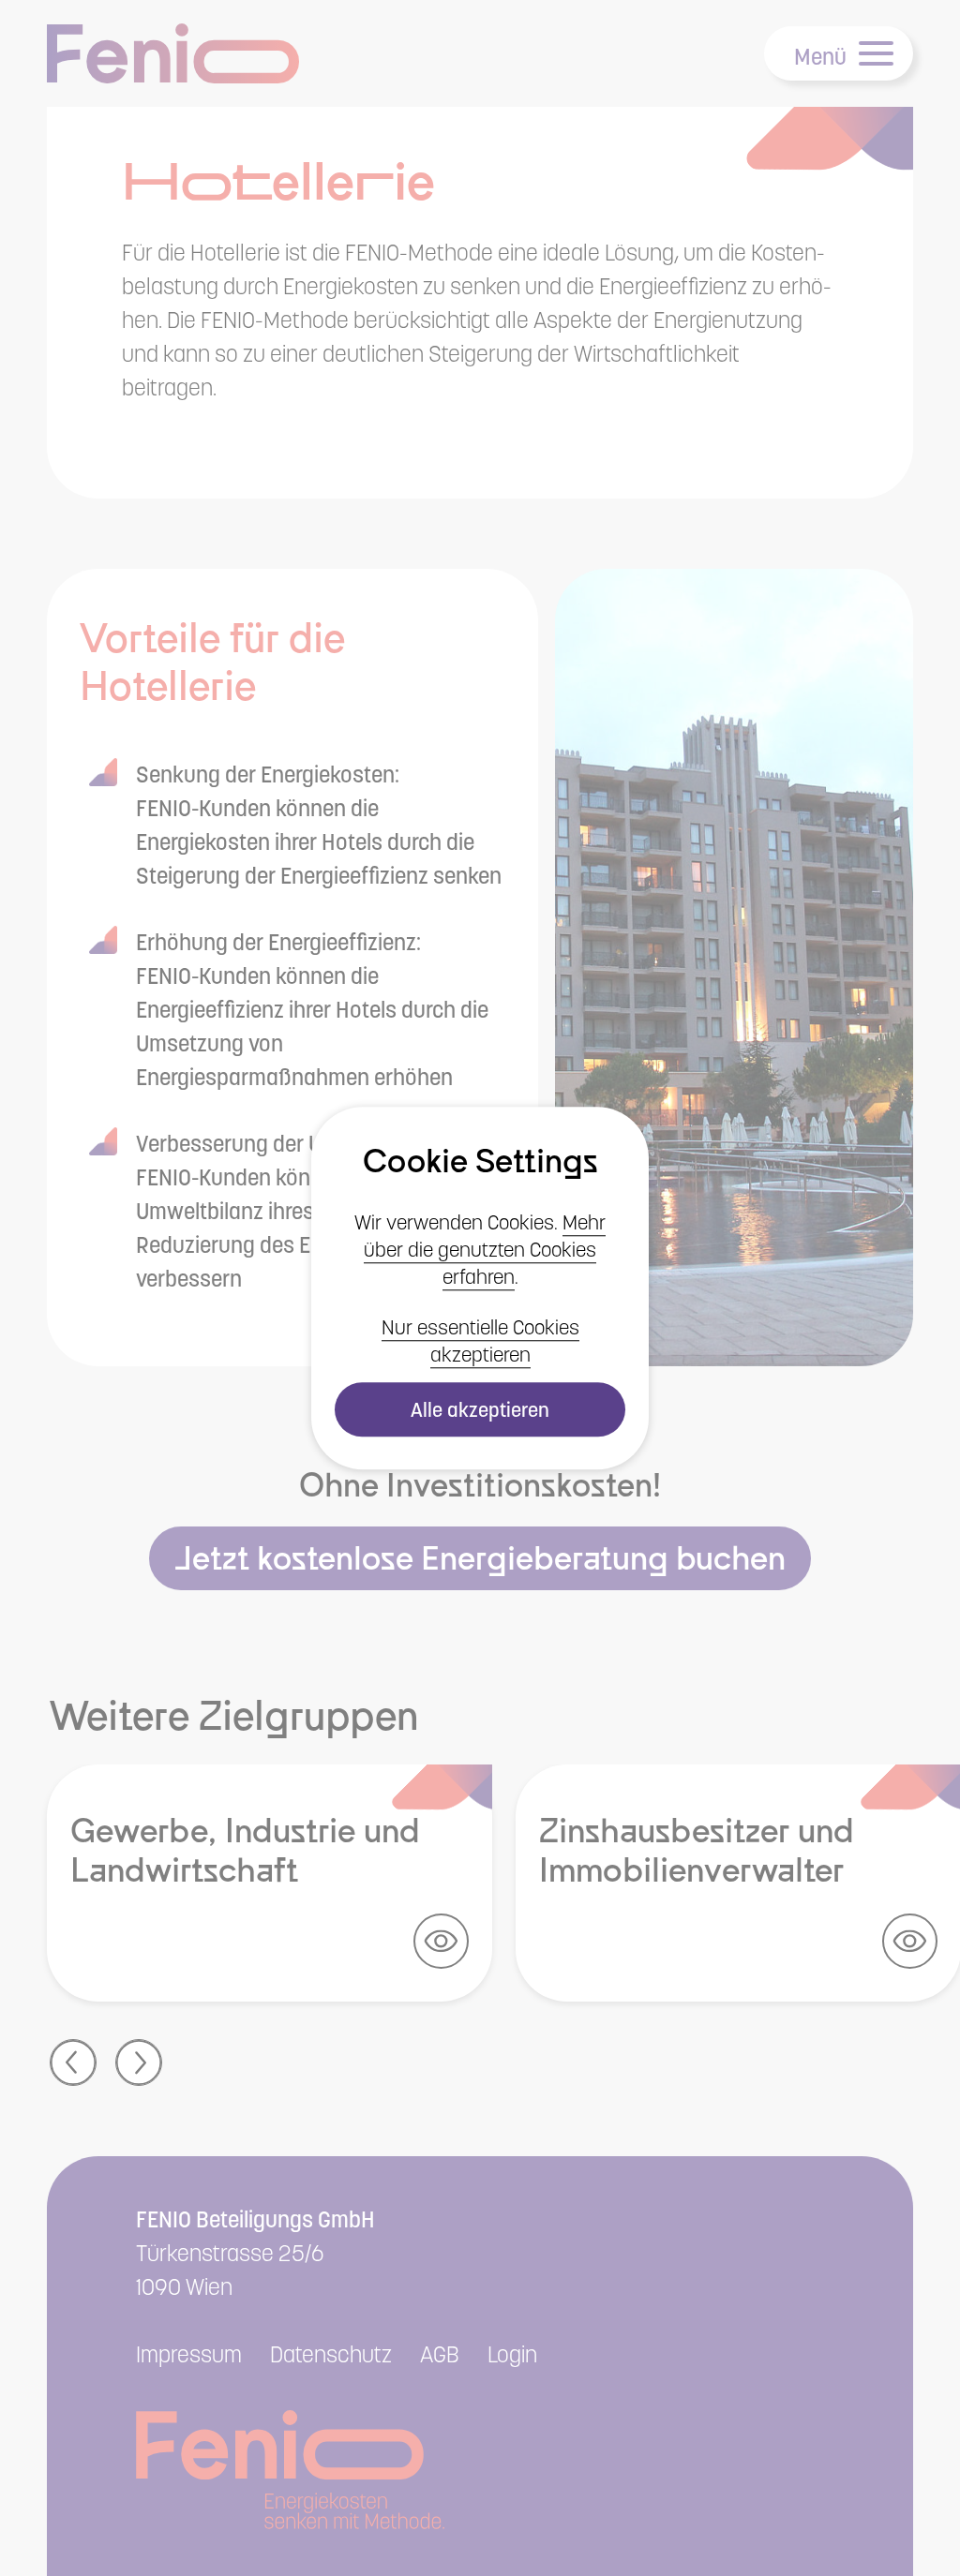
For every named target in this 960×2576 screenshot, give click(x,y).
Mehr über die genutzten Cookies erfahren (485, 1250)
